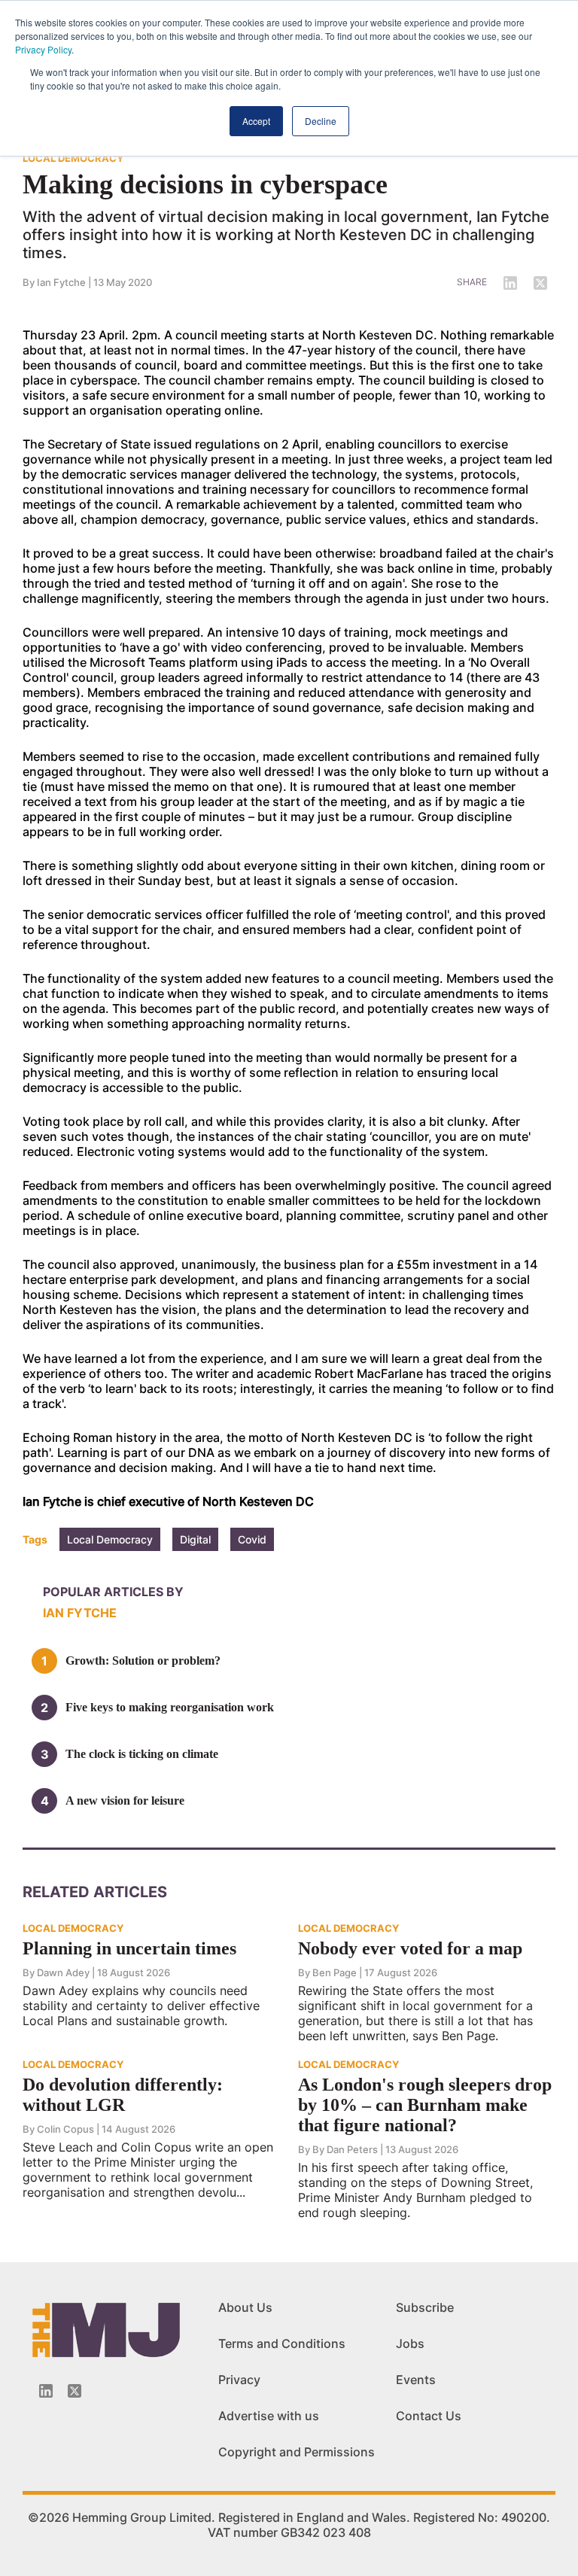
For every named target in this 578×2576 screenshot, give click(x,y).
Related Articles (95, 1892)
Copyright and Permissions (297, 2452)
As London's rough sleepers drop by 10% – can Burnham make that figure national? (425, 2105)
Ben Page (335, 1972)
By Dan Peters (345, 2149)
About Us (245, 2307)
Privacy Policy (43, 49)
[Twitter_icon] (75, 2391)
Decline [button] (321, 121)
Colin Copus (65, 2129)
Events (416, 2380)
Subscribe (425, 2307)
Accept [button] (256, 121)
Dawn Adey (63, 1972)
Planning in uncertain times (129, 1948)
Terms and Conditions (282, 2343)
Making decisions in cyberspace (205, 184)
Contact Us (429, 2416)
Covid (252, 1539)
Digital (195, 1539)
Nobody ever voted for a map (410, 1948)
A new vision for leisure (125, 1800)
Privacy (239, 2380)
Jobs (410, 2343)
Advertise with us (269, 2416)
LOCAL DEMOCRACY (73, 158)
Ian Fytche (61, 282)
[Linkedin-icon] (46, 2391)
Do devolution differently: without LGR (123, 2095)
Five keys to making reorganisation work (170, 1707)
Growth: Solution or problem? (143, 1661)
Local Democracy (110, 1539)
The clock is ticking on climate (142, 1754)
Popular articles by (113, 1592)
